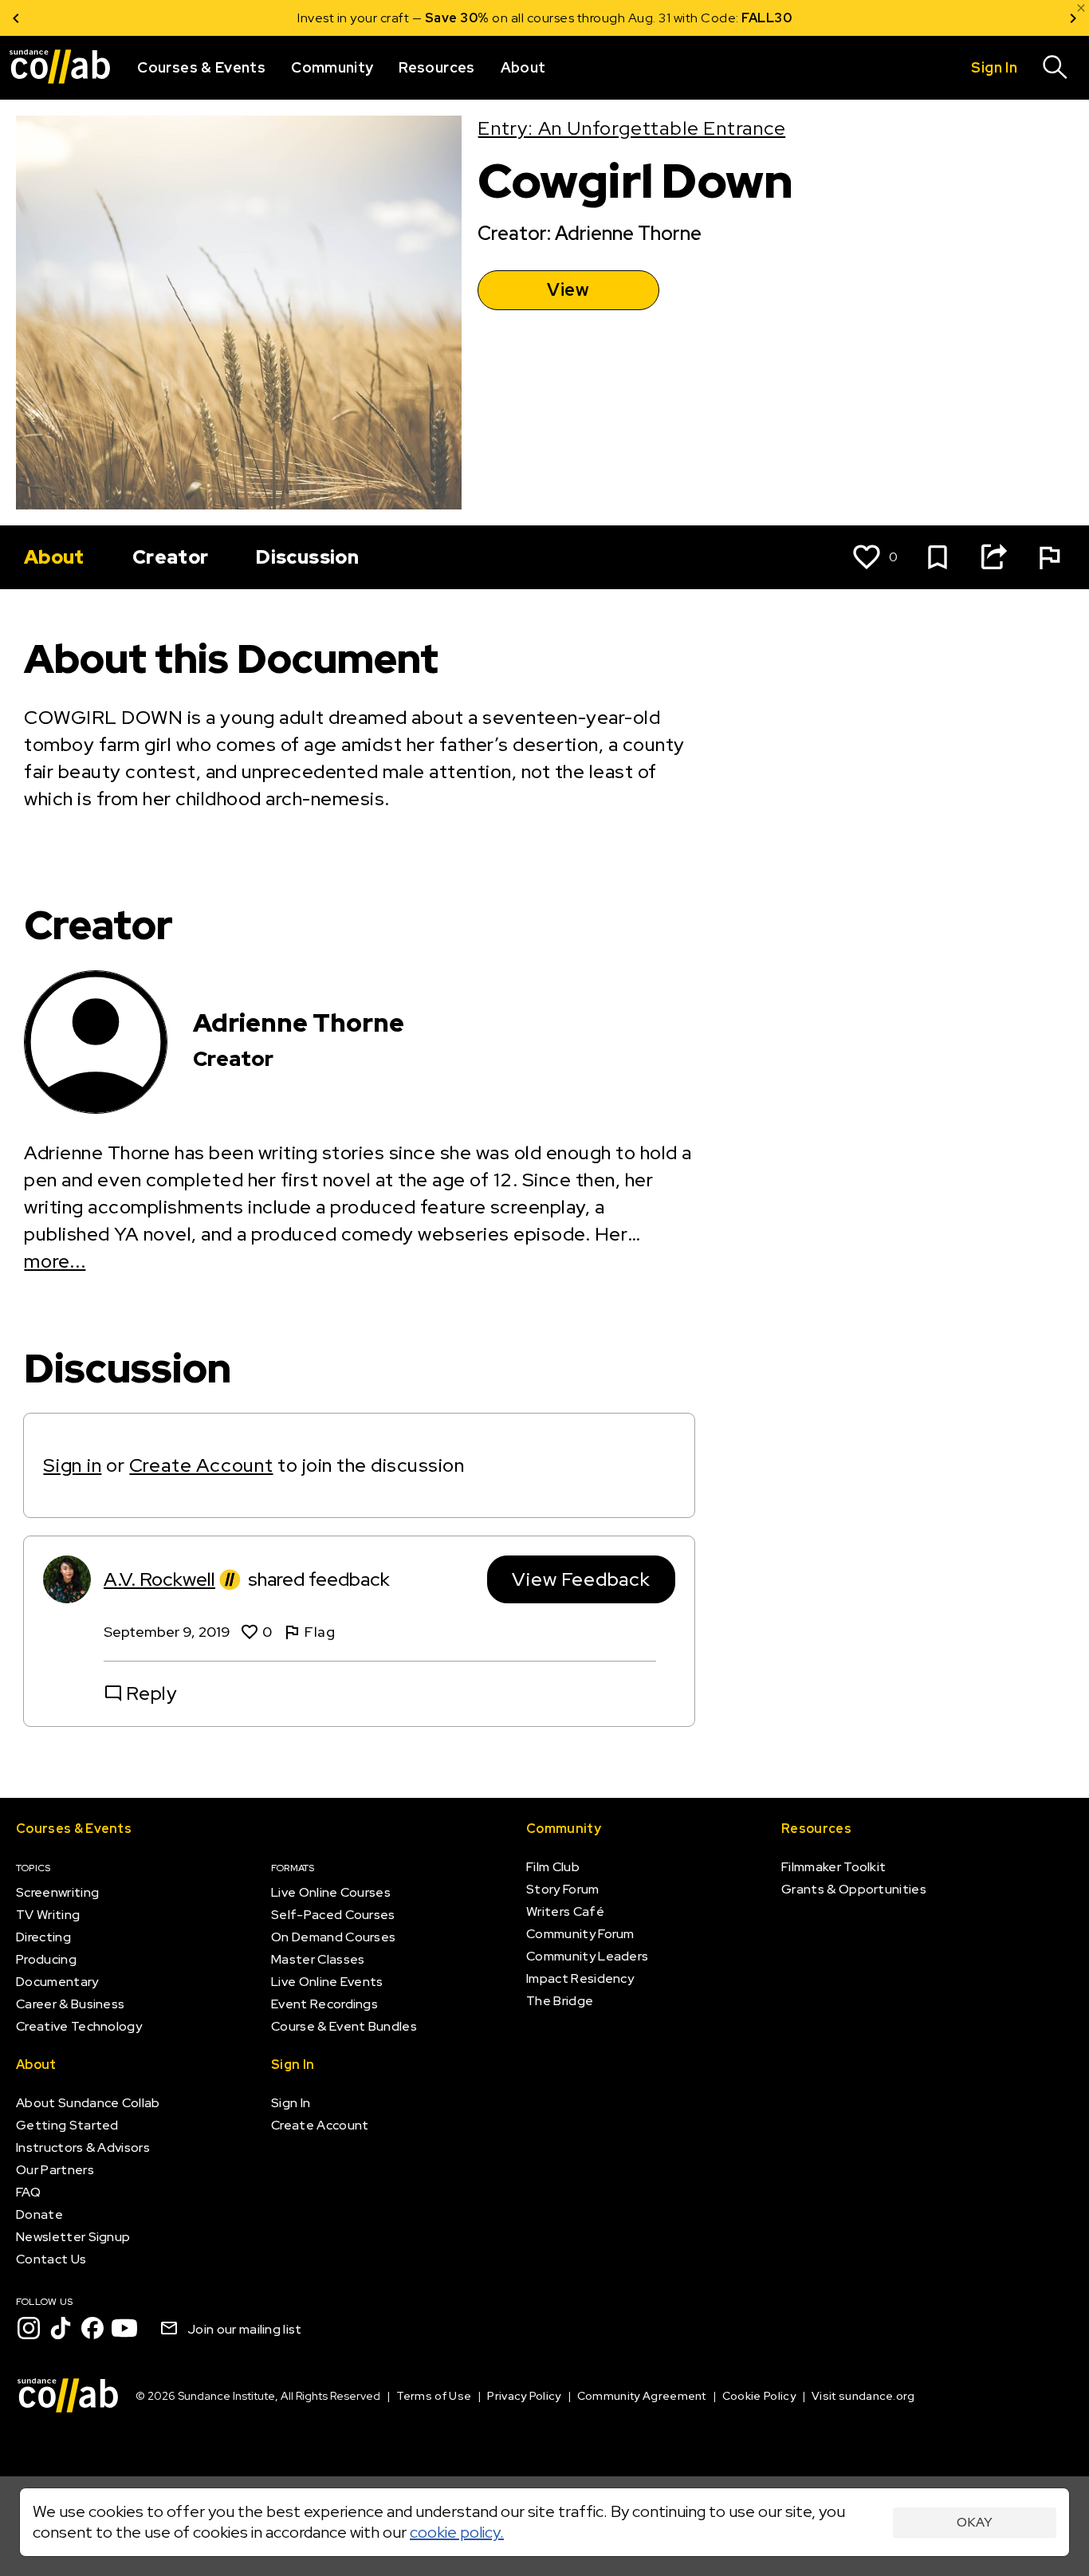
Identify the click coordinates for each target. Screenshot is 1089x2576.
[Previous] (16, 18)
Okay (975, 2522)
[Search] (1056, 68)
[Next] (1073, 18)
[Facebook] (92, 2328)
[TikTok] (61, 2328)
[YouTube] (124, 2328)
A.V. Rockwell (159, 1579)
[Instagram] (29, 2328)
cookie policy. (457, 2532)
